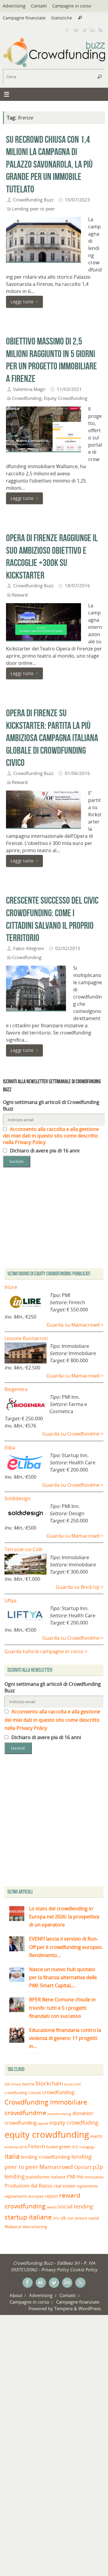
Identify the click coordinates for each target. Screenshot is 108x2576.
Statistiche (61, 18)
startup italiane (28, 2217)
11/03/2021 (69, 389)
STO (56, 2218)
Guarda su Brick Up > (80, 1587)
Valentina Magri (29, 389)
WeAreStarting (35, 2227)
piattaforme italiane (46, 2177)
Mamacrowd (56, 2167)
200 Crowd (13, 2084)
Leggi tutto (22, 302)
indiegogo (87, 2147)
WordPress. (90, 2308)
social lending (75, 2206)
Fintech (36, 2146)
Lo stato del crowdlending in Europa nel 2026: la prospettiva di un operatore (64, 1917)
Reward (20, 595)
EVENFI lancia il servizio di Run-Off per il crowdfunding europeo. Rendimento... (66, 1947)
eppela (43, 2123)
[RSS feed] (101, 30)
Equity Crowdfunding (66, 398)
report (51, 2196)
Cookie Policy (84, 2269)
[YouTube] (76, 30)
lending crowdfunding (45, 2157)
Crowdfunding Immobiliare (46, 2102)
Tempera (63, 2308)
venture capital (87, 2218)
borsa (69, 2084)
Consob (35, 2093)
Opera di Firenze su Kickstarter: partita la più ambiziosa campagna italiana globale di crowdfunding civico (52, 738)
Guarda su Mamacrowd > (75, 1325)
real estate (64, 2186)
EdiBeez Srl (69, 2263)
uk (63, 2218)
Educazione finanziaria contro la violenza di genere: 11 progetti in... (65, 2038)
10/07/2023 (77, 200)
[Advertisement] (54, 1822)
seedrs (52, 2207)
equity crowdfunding (47, 2134)
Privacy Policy (55, 2269)
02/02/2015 (68, 948)
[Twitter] (84, 30)
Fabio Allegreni (29, 948)
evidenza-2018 (16, 2147)
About (16, 2295)
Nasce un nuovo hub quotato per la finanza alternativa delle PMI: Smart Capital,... (63, 1977)
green (65, 2147)
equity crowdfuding (74, 2123)
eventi (96, 2136)
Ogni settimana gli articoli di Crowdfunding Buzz (51, 1105)
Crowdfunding (27, 398)
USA (70, 2218)
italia (12, 2156)
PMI (71, 2177)
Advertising (14, 6)
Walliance (13, 2227)
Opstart (83, 2167)
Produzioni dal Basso (28, 2186)
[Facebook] (67, 30)
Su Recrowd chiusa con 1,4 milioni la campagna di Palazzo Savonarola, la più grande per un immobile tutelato (49, 164)
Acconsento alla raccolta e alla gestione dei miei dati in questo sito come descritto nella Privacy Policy (51, 1136)
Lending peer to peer (33, 209)
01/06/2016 (77, 773)
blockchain (49, 2083)
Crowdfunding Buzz (33, 200)
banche (28, 2084)
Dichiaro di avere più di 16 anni (44, 1151)
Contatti (39, 6)
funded (52, 2147)
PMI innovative (90, 2177)
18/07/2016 (77, 585)
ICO (75, 2147)
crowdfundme (25, 2113)
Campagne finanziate (24, 18)
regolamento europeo (24, 2196)
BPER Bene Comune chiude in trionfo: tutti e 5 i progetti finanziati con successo (62, 2008)
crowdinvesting (59, 2114)
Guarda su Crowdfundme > (73, 1434)
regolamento (87, 2186)
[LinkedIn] (92, 30)
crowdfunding (58, 2092)
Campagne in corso (72, 6)
